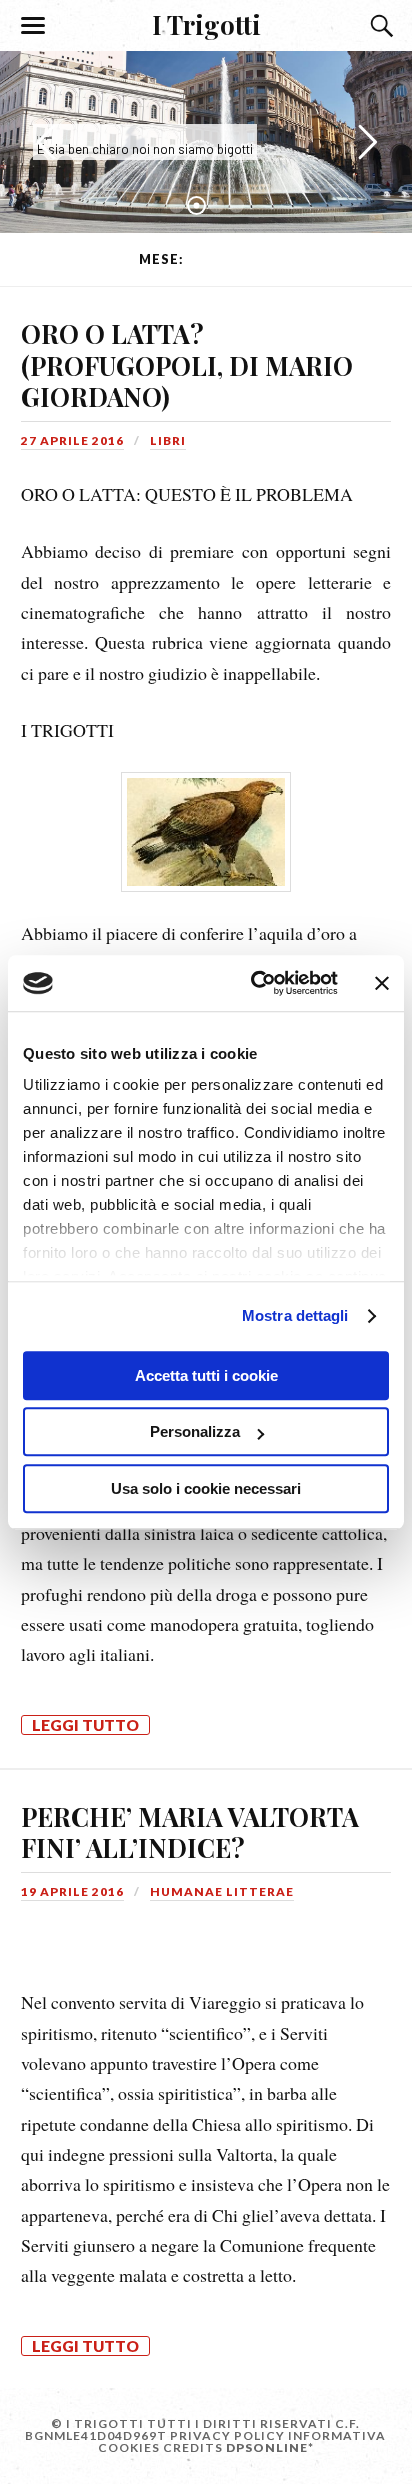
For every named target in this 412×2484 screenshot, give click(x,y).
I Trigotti (206, 24)
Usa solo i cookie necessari (206, 1488)
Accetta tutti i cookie (206, 1375)
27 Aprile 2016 (72, 440)
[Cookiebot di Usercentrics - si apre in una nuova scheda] (255, 983)
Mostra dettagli (295, 1315)
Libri (168, 440)
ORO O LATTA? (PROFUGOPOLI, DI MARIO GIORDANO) (187, 365)
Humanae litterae (222, 1891)
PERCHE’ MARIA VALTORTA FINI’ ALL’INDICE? (190, 1832)
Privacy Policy (227, 2435)
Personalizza (195, 1431)
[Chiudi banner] (382, 983)
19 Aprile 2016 (72, 1891)
